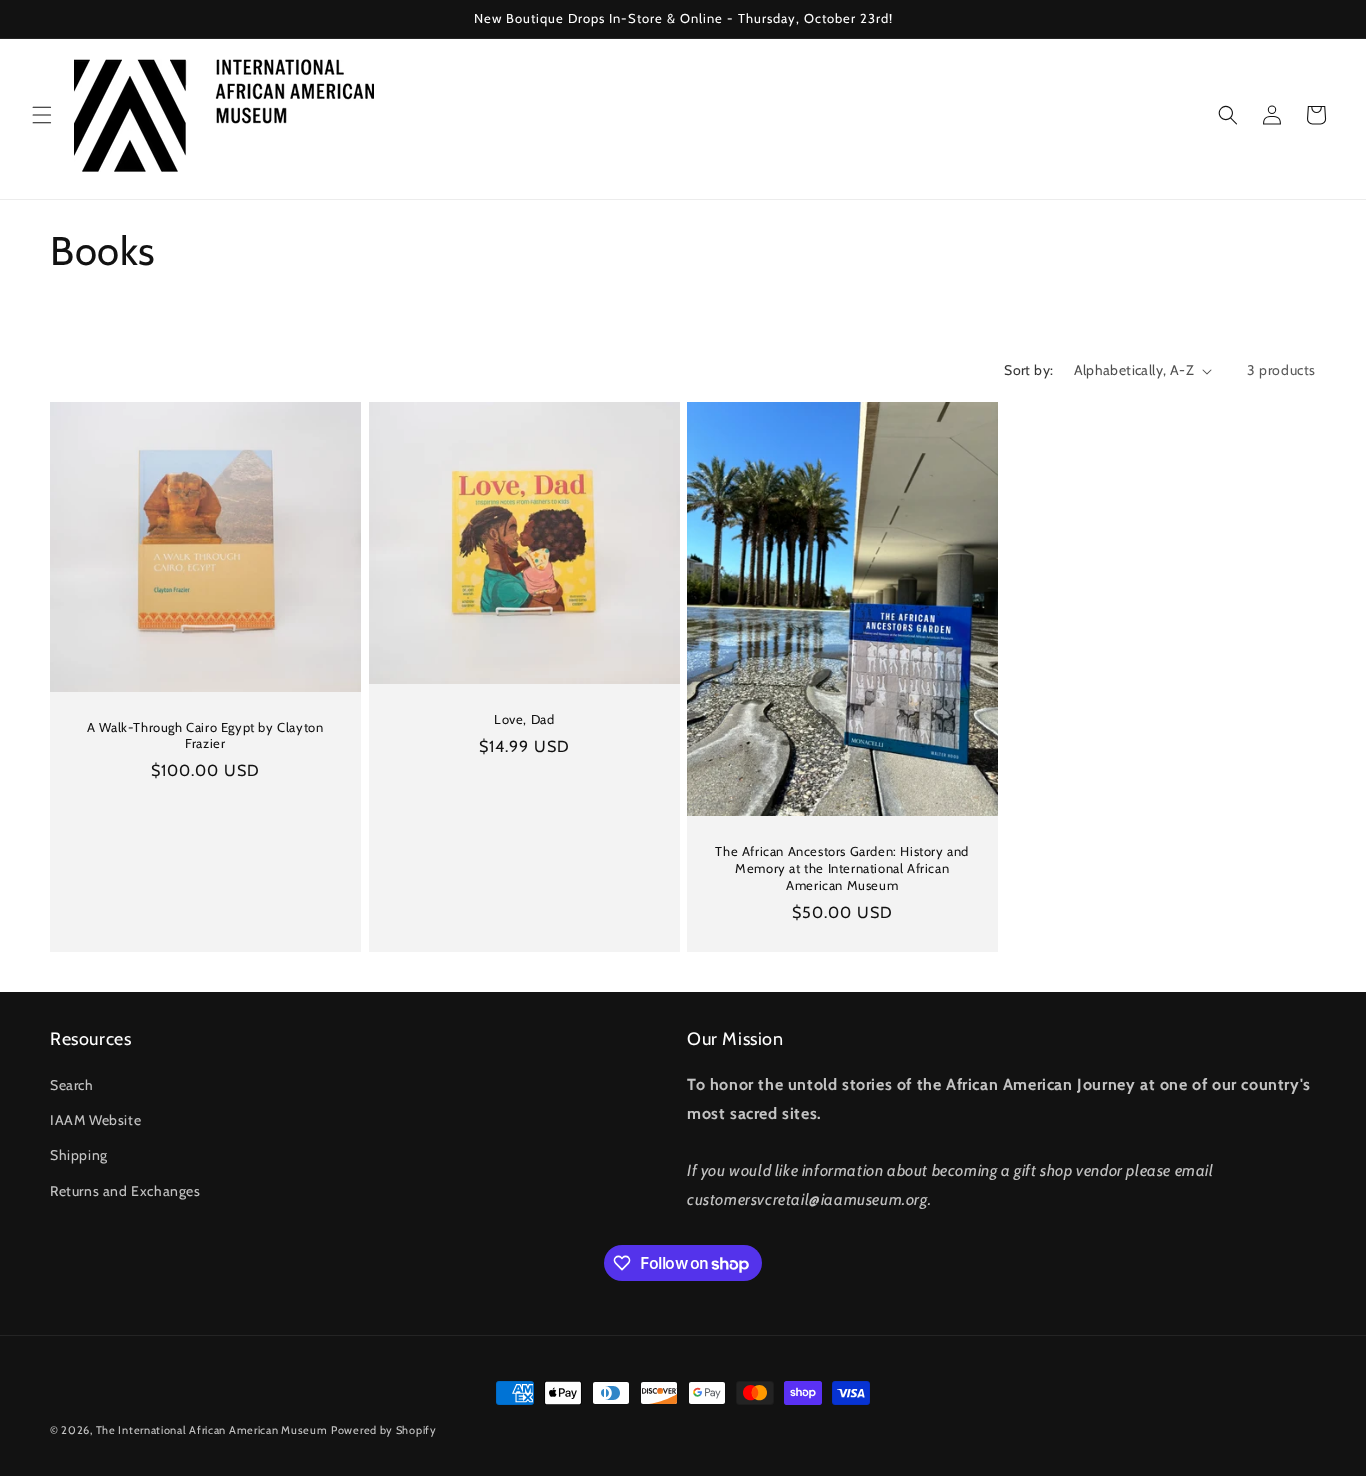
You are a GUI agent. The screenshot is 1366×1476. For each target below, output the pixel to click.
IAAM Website (95, 1120)
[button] (42, 115)
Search (72, 1085)
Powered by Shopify (384, 1430)
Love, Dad (524, 719)
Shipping (79, 1155)
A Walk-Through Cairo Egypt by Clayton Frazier (205, 735)
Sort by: (1028, 370)
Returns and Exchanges (125, 1191)
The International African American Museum (212, 1430)
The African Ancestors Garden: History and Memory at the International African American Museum (842, 868)
